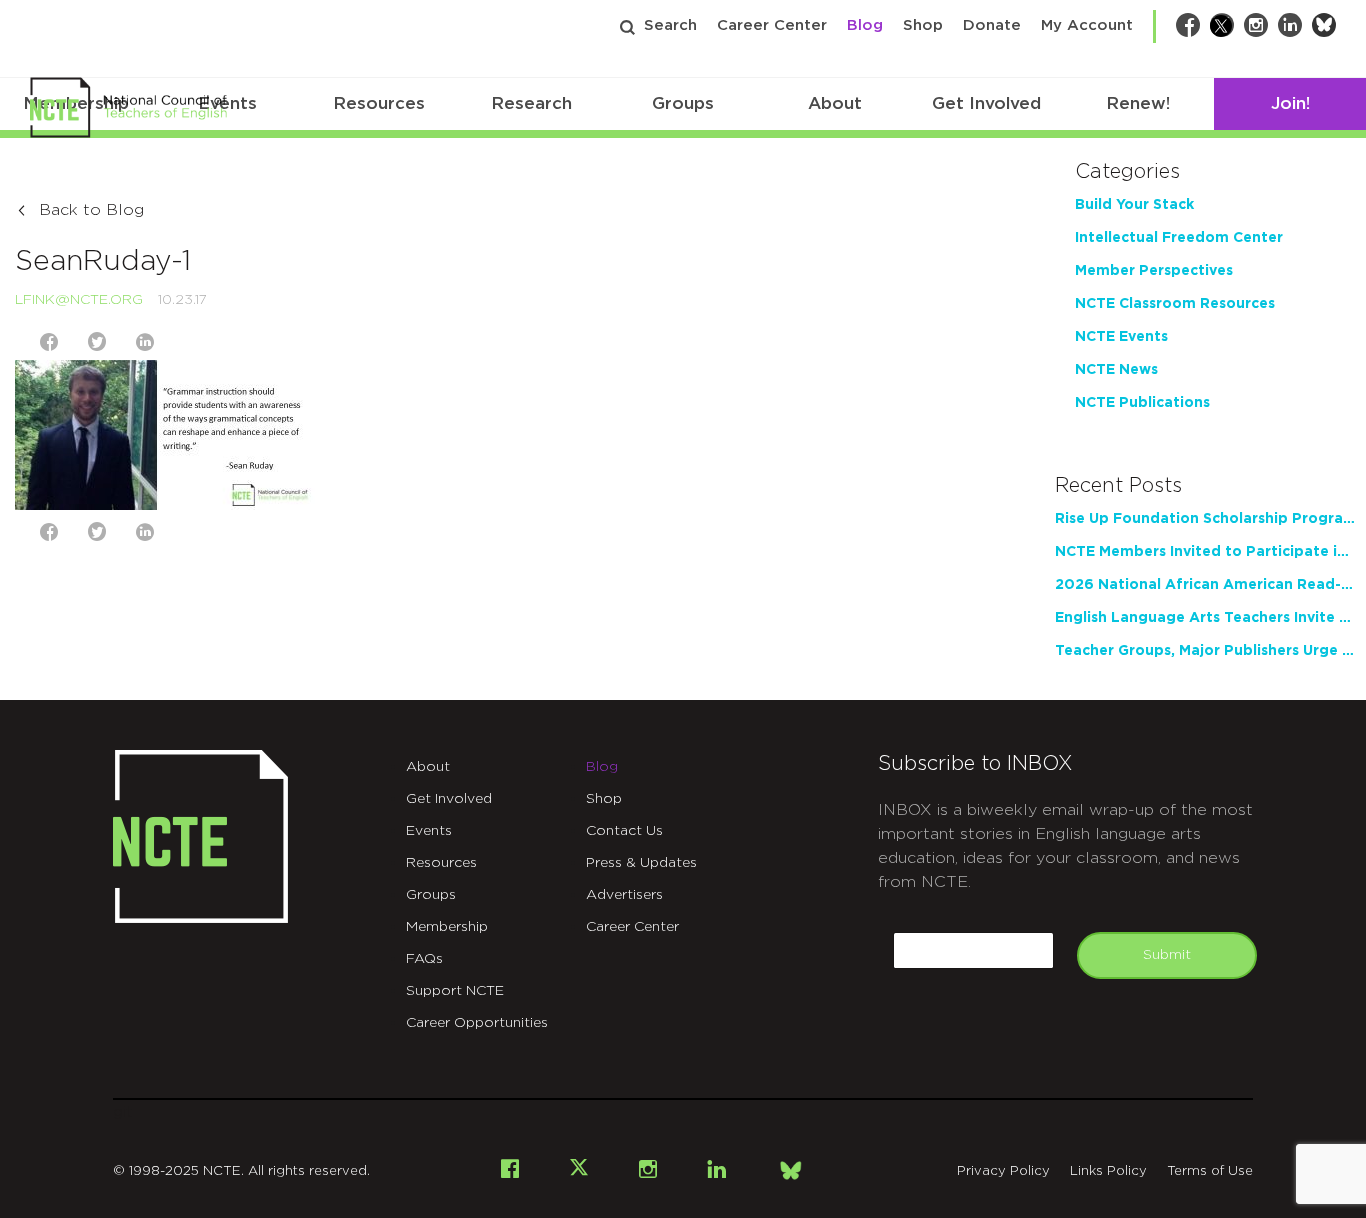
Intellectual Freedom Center (1179, 238)
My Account (1087, 25)
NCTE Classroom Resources (1175, 304)
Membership (447, 927)
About (835, 103)
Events (429, 831)
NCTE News (1116, 370)
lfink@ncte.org (79, 300)
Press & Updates (641, 863)
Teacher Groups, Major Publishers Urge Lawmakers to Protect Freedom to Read (1205, 651)
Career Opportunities (477, 1023)
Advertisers (624, 895)
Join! (1290, 103)
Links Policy (1108, 1171)
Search (670, 25)
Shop (923, 25)
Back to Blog (91, 210)
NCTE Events (1121, 337)
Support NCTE (455, 991)
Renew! (1138, 103)
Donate (992, 25)
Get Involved (986, 103)
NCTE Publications (1142, 403)
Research (531, 103)
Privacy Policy (1003, 1171)
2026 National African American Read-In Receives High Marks (1205, 585)
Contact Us (624, 831)
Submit (1167, 955)
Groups (683, 103)
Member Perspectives (1154, 271)
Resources (379, 103)
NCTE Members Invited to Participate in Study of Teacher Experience (1205, 552)
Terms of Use (1210, 1171)
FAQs (424, 959)
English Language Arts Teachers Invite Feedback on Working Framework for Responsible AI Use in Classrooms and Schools (1205, 618)
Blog (865, 25)
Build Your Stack (1134, 205)
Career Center (772, 25)
